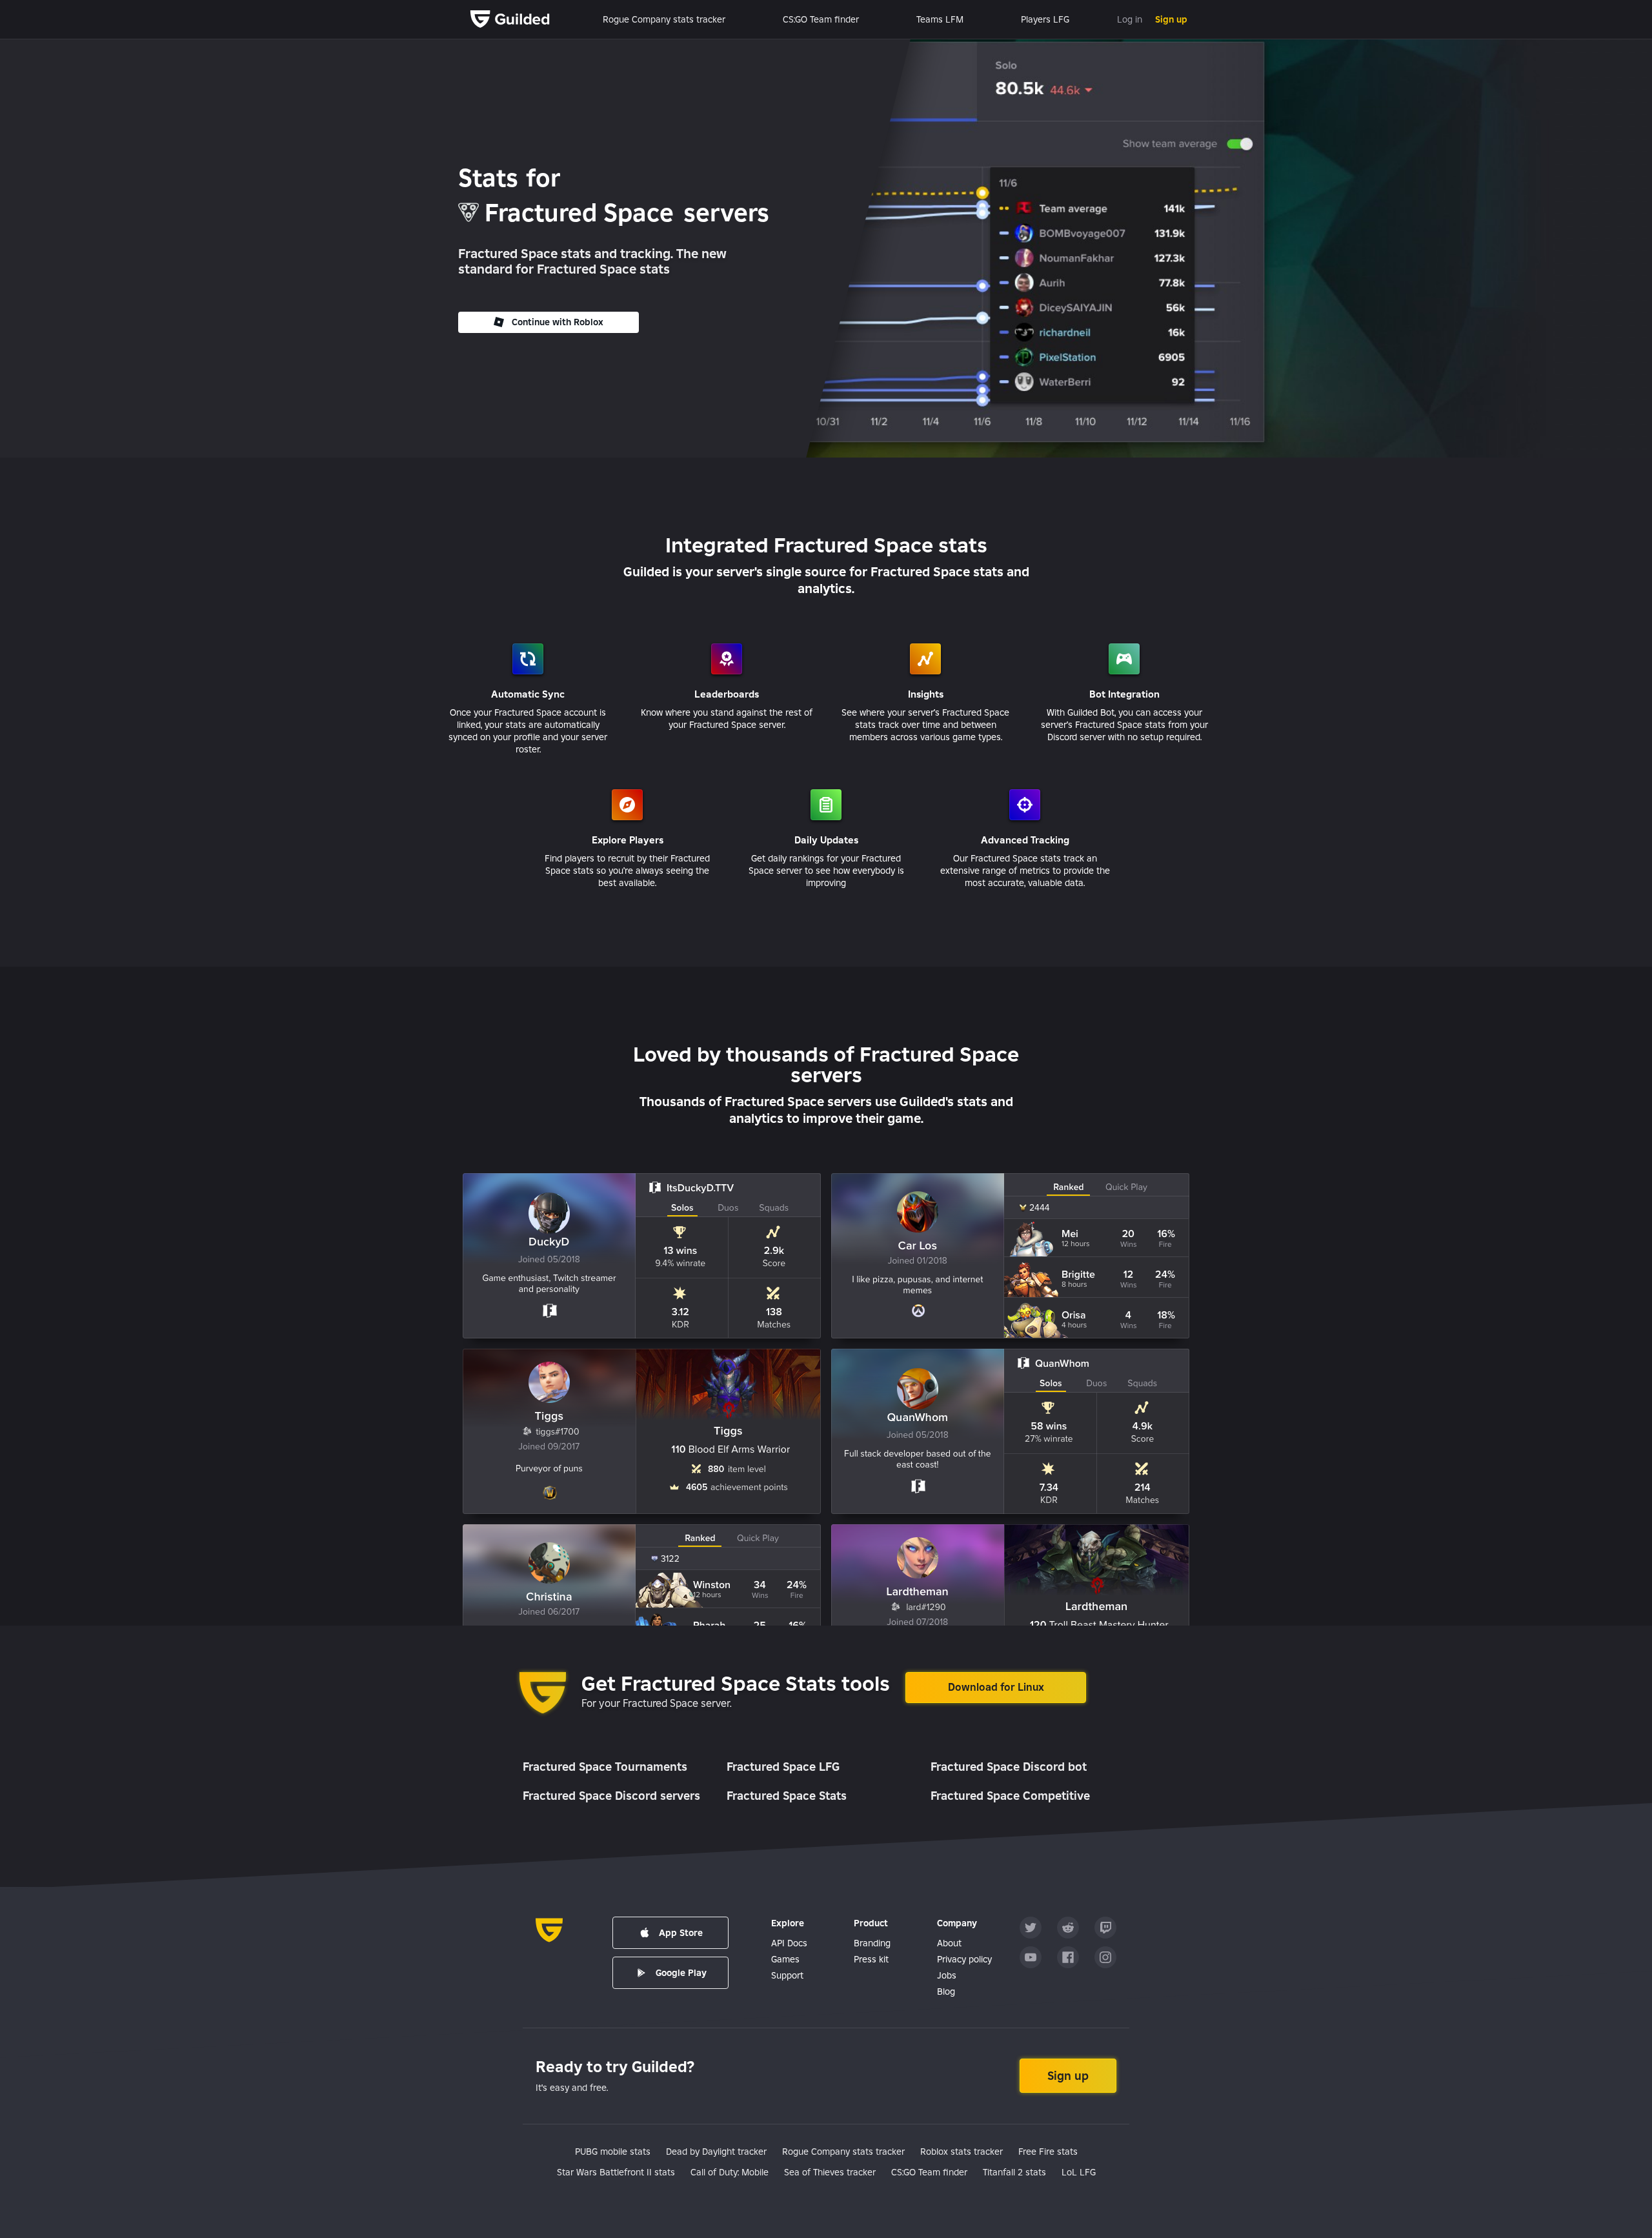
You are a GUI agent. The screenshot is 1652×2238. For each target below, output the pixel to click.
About (949, 1943)
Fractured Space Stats (787, 1796)
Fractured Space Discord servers (611, 1796)
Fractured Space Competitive (1010, 1796)
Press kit (871, 1959)
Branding (872, 1943)
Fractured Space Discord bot (1009, 1767)
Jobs (947, 1975)
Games (785, 1959)
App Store (681, 1933)
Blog (946, 1991)
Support (787, 1975)
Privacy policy (964, 1959)
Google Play (681, 1973)
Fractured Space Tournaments (605, 1767)
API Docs (789, 1943)
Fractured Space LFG (783, 1767)
